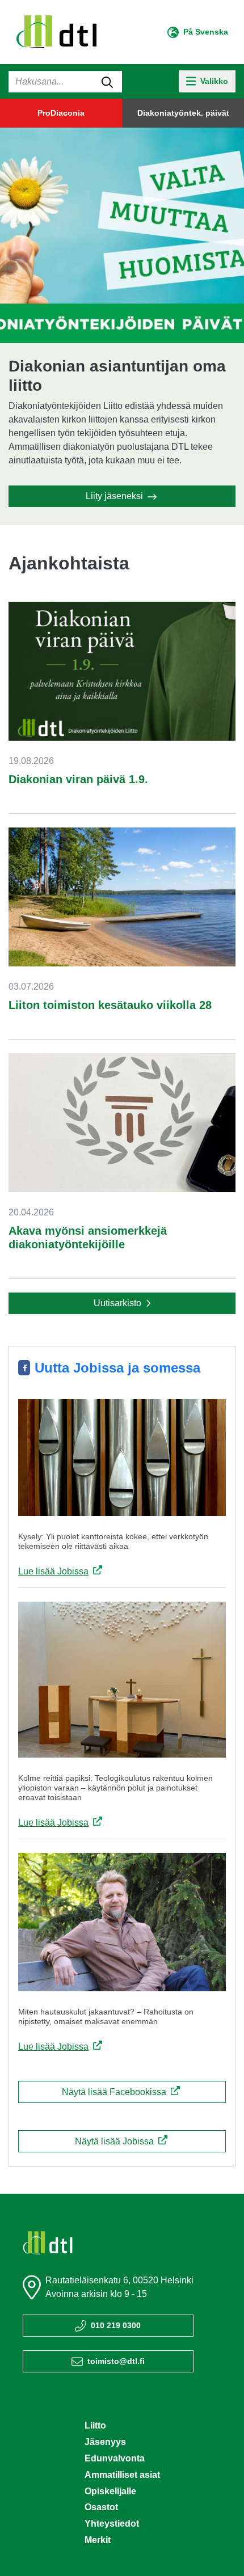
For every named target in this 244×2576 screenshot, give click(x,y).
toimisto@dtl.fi (116, 2361)
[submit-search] (107, 82)
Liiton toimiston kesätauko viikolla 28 (110, 1005)
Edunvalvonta (115, 2458)
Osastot (101, 2507)
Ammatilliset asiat (122, 2475)
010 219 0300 (116, 2325)
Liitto (95, 2425)
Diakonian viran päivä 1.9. (78, 779)
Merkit (98, 2540)
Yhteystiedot (112, 2524)
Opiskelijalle (110, 2491)
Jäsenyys (105, 2442)
